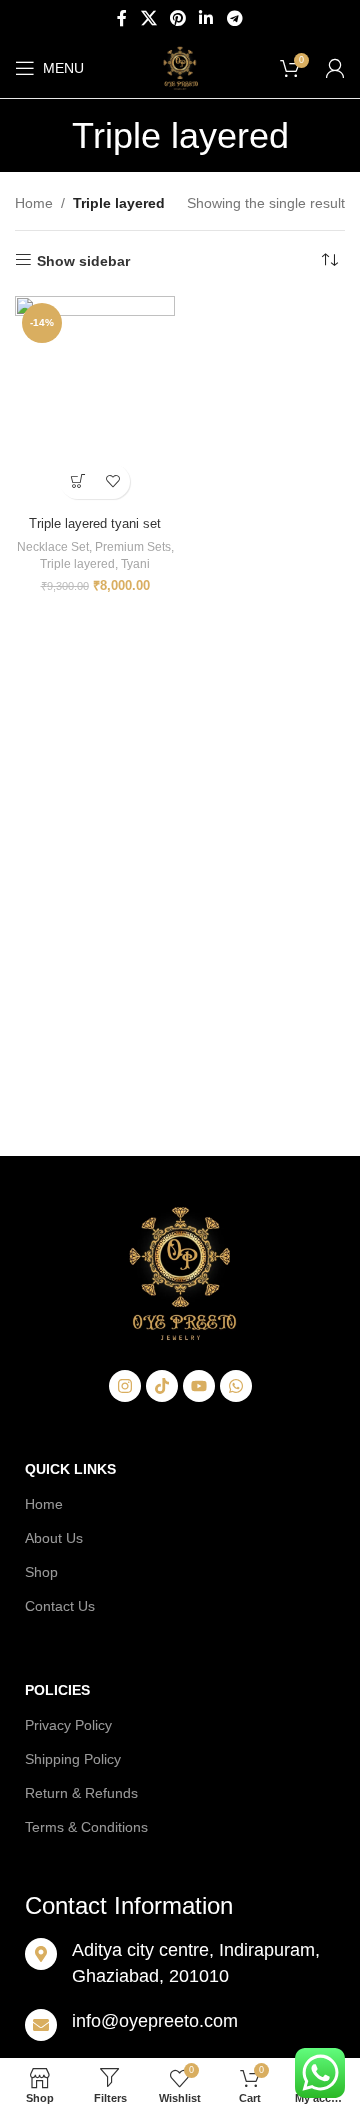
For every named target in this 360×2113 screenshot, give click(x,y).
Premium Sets (133, 547)
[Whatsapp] (236, 1386)
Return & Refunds (81, 1793)
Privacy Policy (68, 1725)
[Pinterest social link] (177, 18)
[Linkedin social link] (206, 18)
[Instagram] (125, 1386)
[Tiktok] (162, 1386)
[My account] (335, 68)
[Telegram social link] (234, 18)
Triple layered (77, 564)
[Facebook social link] (122, 18)
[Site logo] (180, 67)
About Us (54, 1538)
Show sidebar (83, 261)
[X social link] (148, 18)
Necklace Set (53, 547)
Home (34, 203)
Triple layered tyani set (95, 524)
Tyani (135, 564)
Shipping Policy (73, 1759)
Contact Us (60, 1606)
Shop (41, 1572)
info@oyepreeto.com (155, 2021)
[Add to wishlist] (112, 481)
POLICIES (57, 1690)
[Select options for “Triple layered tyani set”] (77, 481)
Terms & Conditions (86, 1827)
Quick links (70, 1469)
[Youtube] (199, 1386)
